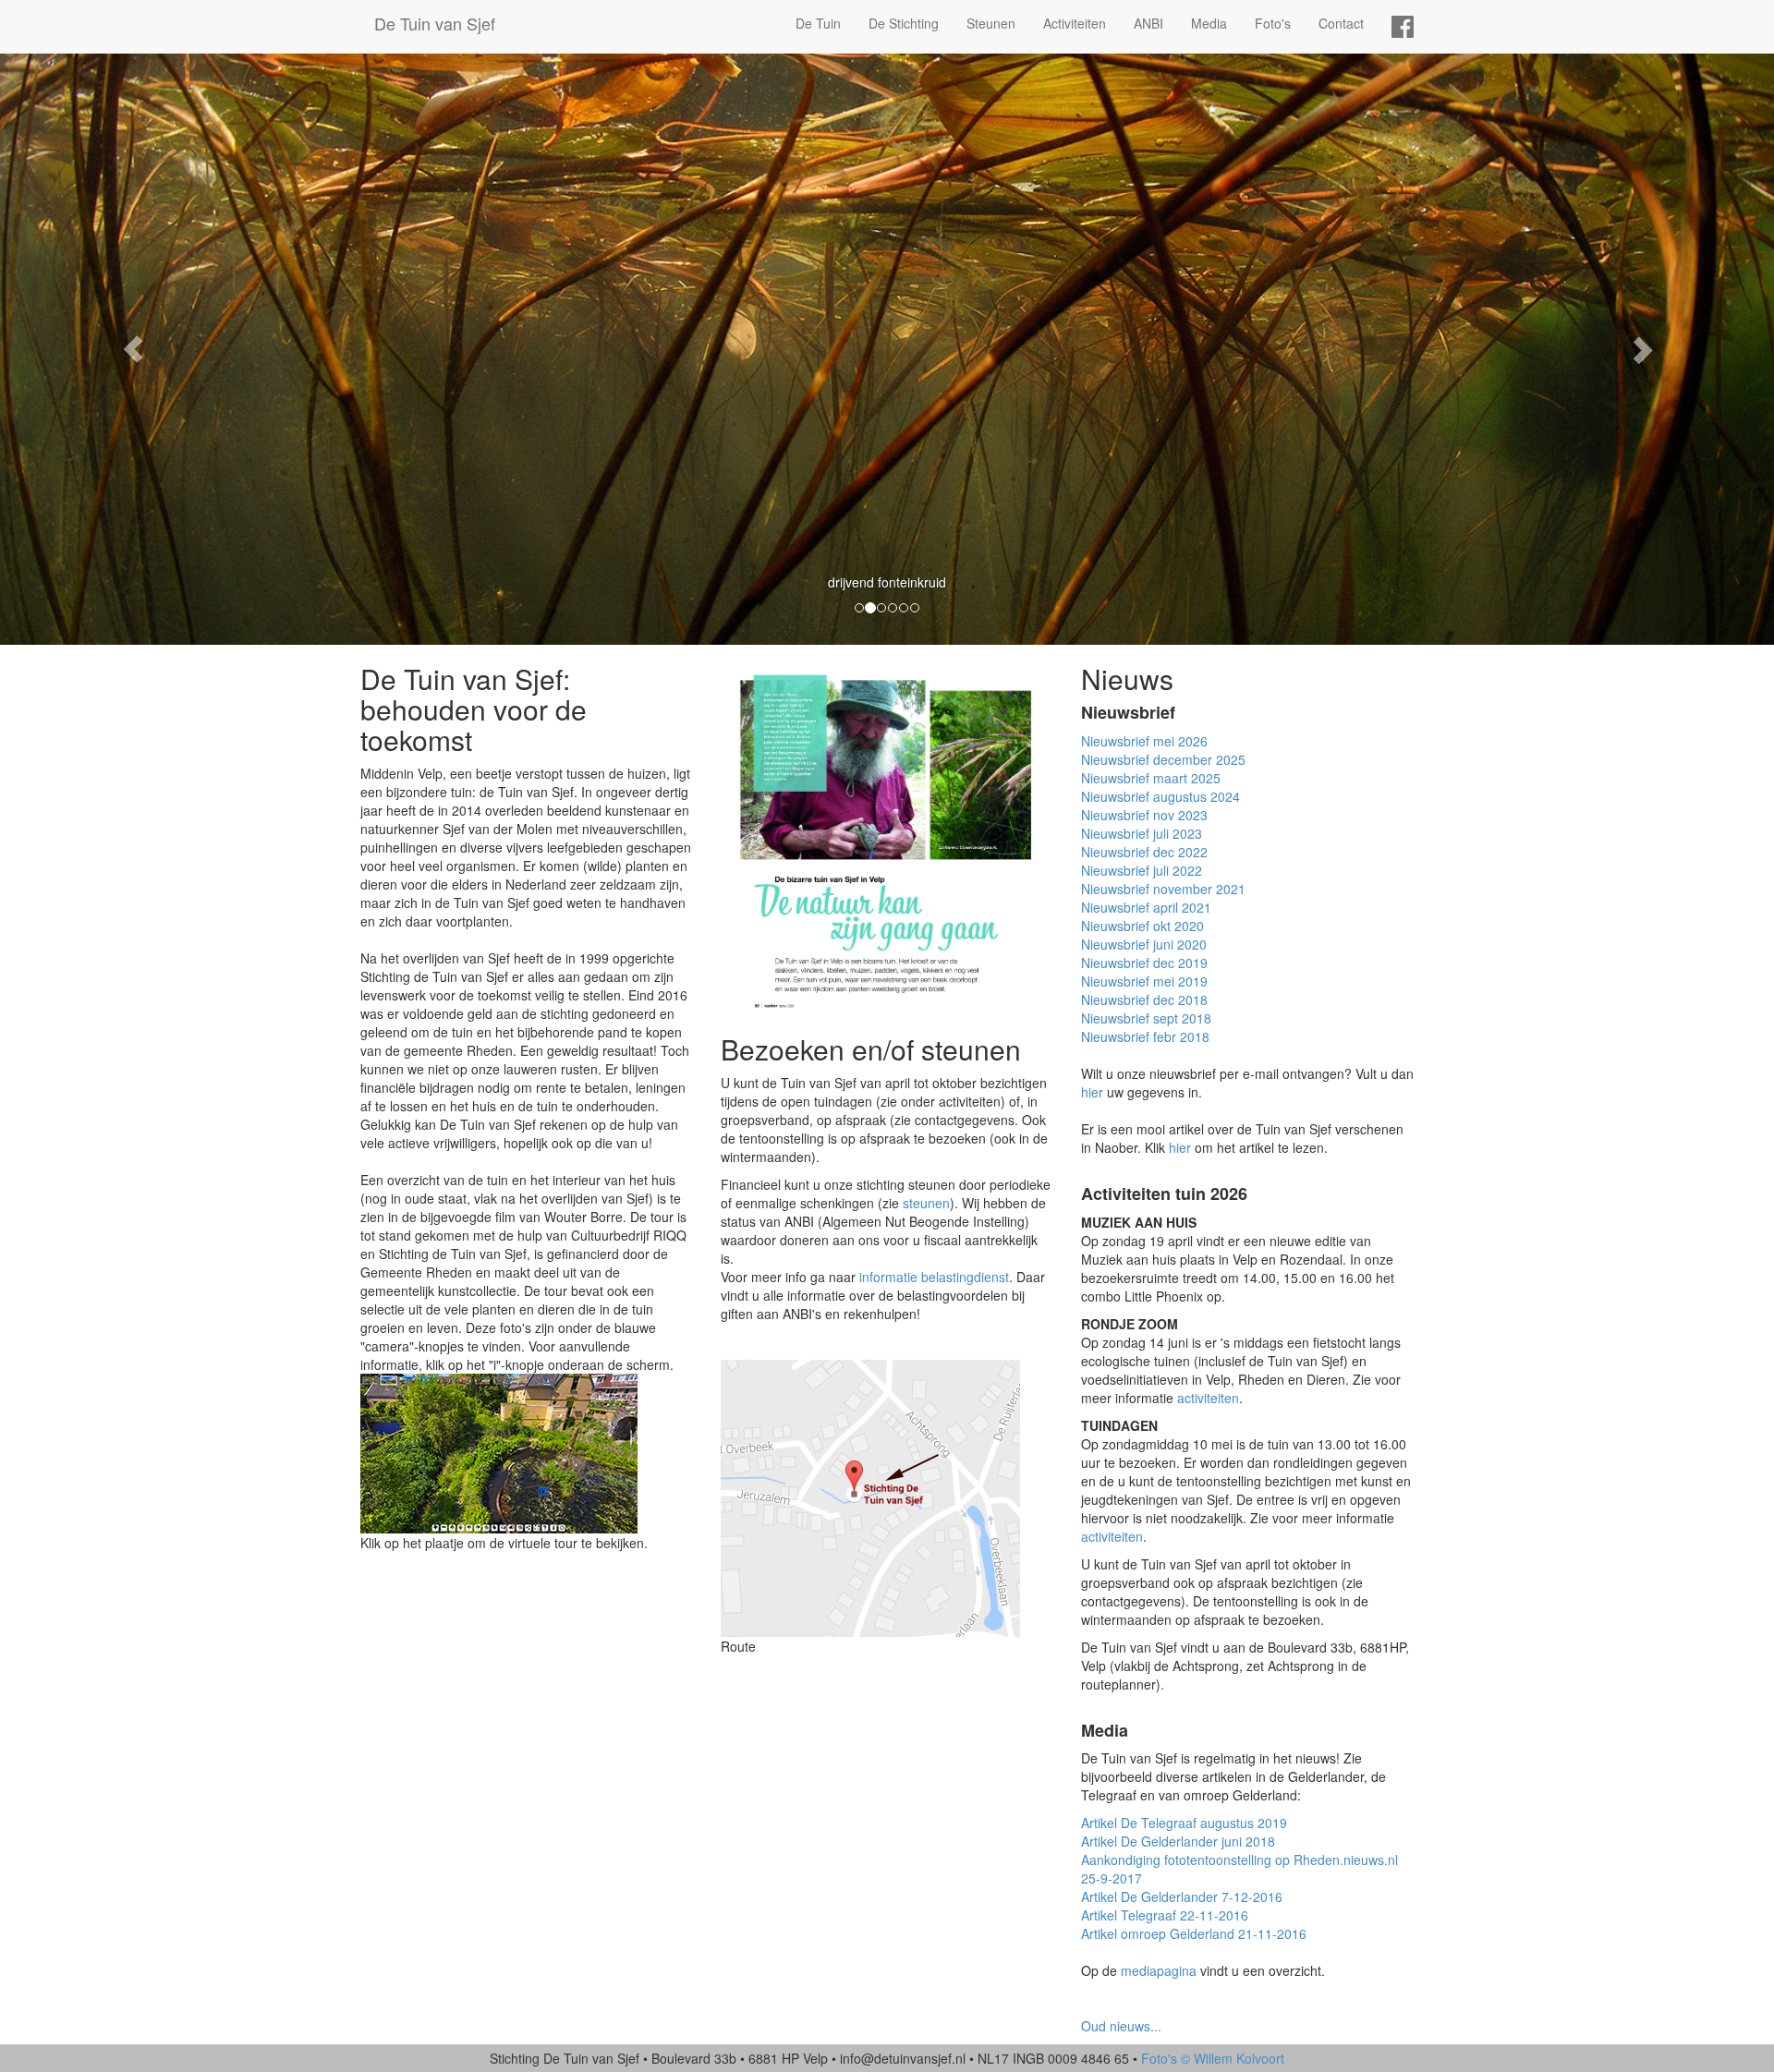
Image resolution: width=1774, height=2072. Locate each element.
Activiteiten (1075, 23)
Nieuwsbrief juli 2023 (1142, 833)
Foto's (1273, 23)
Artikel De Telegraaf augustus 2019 (1184, 1823)
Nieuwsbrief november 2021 (1163, 889)
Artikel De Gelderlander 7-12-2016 (1182, 1896)
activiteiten (1208, 1398)
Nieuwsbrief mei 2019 (1144, 981)
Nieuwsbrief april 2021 (1146, 907)
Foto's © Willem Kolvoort (1213, 2058)
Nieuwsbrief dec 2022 (1144, 852)
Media (1209, 23)
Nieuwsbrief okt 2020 (1142, 926)
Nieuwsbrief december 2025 (1163, 759)
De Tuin (818, 23)
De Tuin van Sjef (435, 23)
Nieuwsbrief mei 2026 (1144, 741)
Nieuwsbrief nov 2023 (1144, 815)
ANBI (1148, 23)
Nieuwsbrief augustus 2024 (1160, 796)
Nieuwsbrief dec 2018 (1144, 1000)
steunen (926, 1203)
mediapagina (1159, 1970)
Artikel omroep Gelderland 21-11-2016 (1194, 1933)
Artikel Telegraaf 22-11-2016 (1165, 1915)
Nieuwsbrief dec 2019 (1144, 963)
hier (1092, 1092)
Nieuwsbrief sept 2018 (1146, 1018)
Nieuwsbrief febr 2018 (1145, 1036)
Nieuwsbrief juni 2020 (1144, 944)
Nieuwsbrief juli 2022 (1142, 870)
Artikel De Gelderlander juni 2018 (1178, 1841)
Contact (1341, 23)
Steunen (991, 23)
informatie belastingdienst (934, 1277)
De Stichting (904, 23)
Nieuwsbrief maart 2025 (1151, 778)
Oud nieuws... (1121, 2026)
